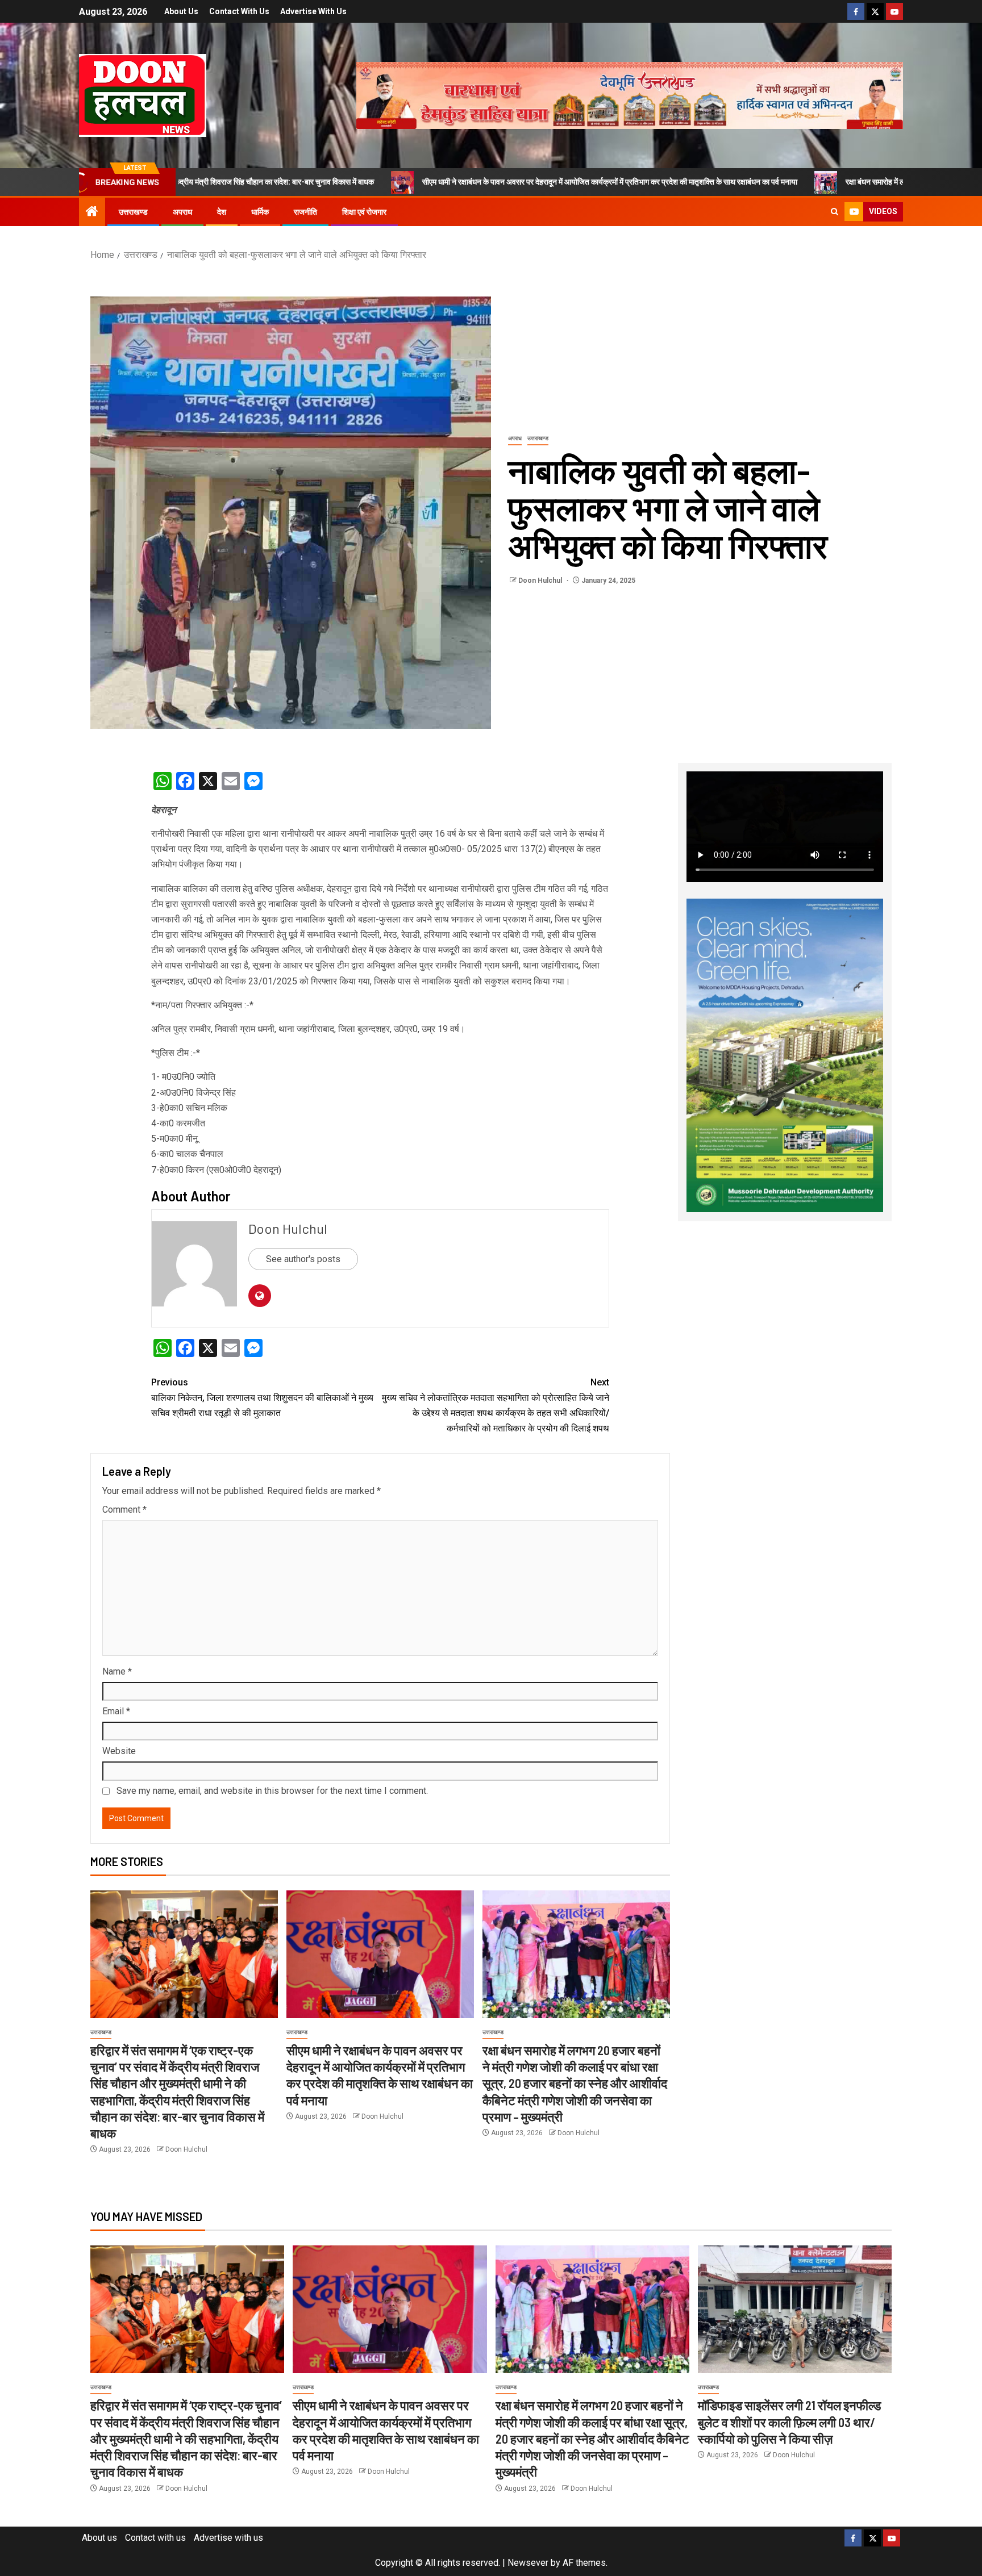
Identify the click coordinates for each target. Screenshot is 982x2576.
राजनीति (305, 212)
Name (117, 1671)
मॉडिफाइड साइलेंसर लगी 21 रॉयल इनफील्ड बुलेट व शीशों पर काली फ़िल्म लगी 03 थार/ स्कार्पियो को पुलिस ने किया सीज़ (789, 2422)
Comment (124, 1510)
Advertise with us (313, 11)
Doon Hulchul (541, 581)
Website (119, 1751)
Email (116, 1711)
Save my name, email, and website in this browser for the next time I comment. (272, 1791)
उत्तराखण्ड (133, 212)
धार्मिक (260, 212)
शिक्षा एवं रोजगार (364, 212)
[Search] (835, 212)
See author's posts (303, 1259)
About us (181, 11)
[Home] (92, 212)
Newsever (528, 2563)
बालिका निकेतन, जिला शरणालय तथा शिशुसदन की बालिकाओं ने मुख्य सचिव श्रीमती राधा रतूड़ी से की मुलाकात (262, 1398)
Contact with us (239, 11)
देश (222, 212)
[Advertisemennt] (630, 95)
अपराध (182, 212)
